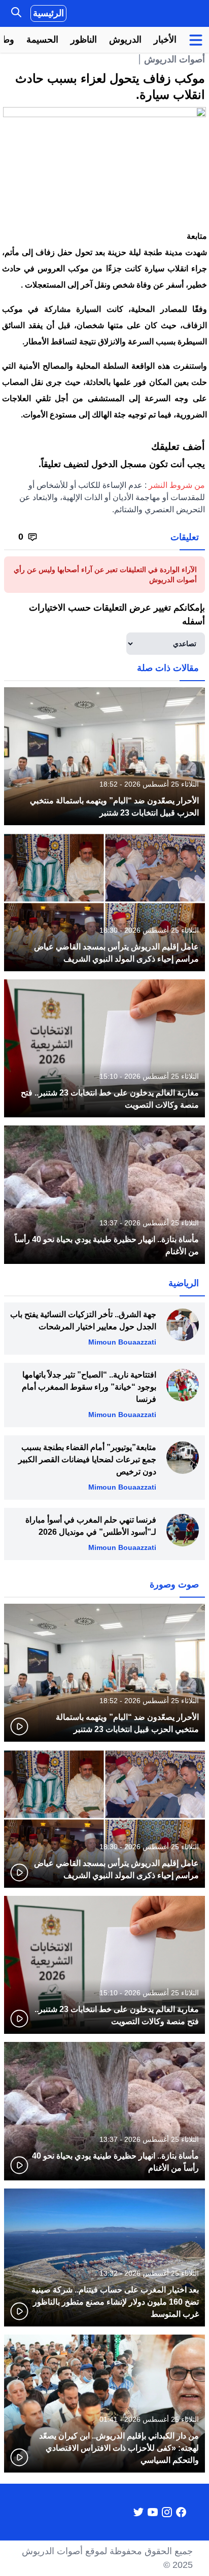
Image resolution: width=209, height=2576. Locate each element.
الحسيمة (42, 40)
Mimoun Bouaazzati (122, 1342)
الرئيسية (48, 13)
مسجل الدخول (119, 464)
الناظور (84, 40)
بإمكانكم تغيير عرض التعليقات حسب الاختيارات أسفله (117, 614)
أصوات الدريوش (175, 59)
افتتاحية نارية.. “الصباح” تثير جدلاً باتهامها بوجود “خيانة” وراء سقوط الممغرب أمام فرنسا (89, 1387)
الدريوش (125, 40)
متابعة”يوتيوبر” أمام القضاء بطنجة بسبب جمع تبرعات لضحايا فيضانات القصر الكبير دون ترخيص (87, 1459)
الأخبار (165, 40)
